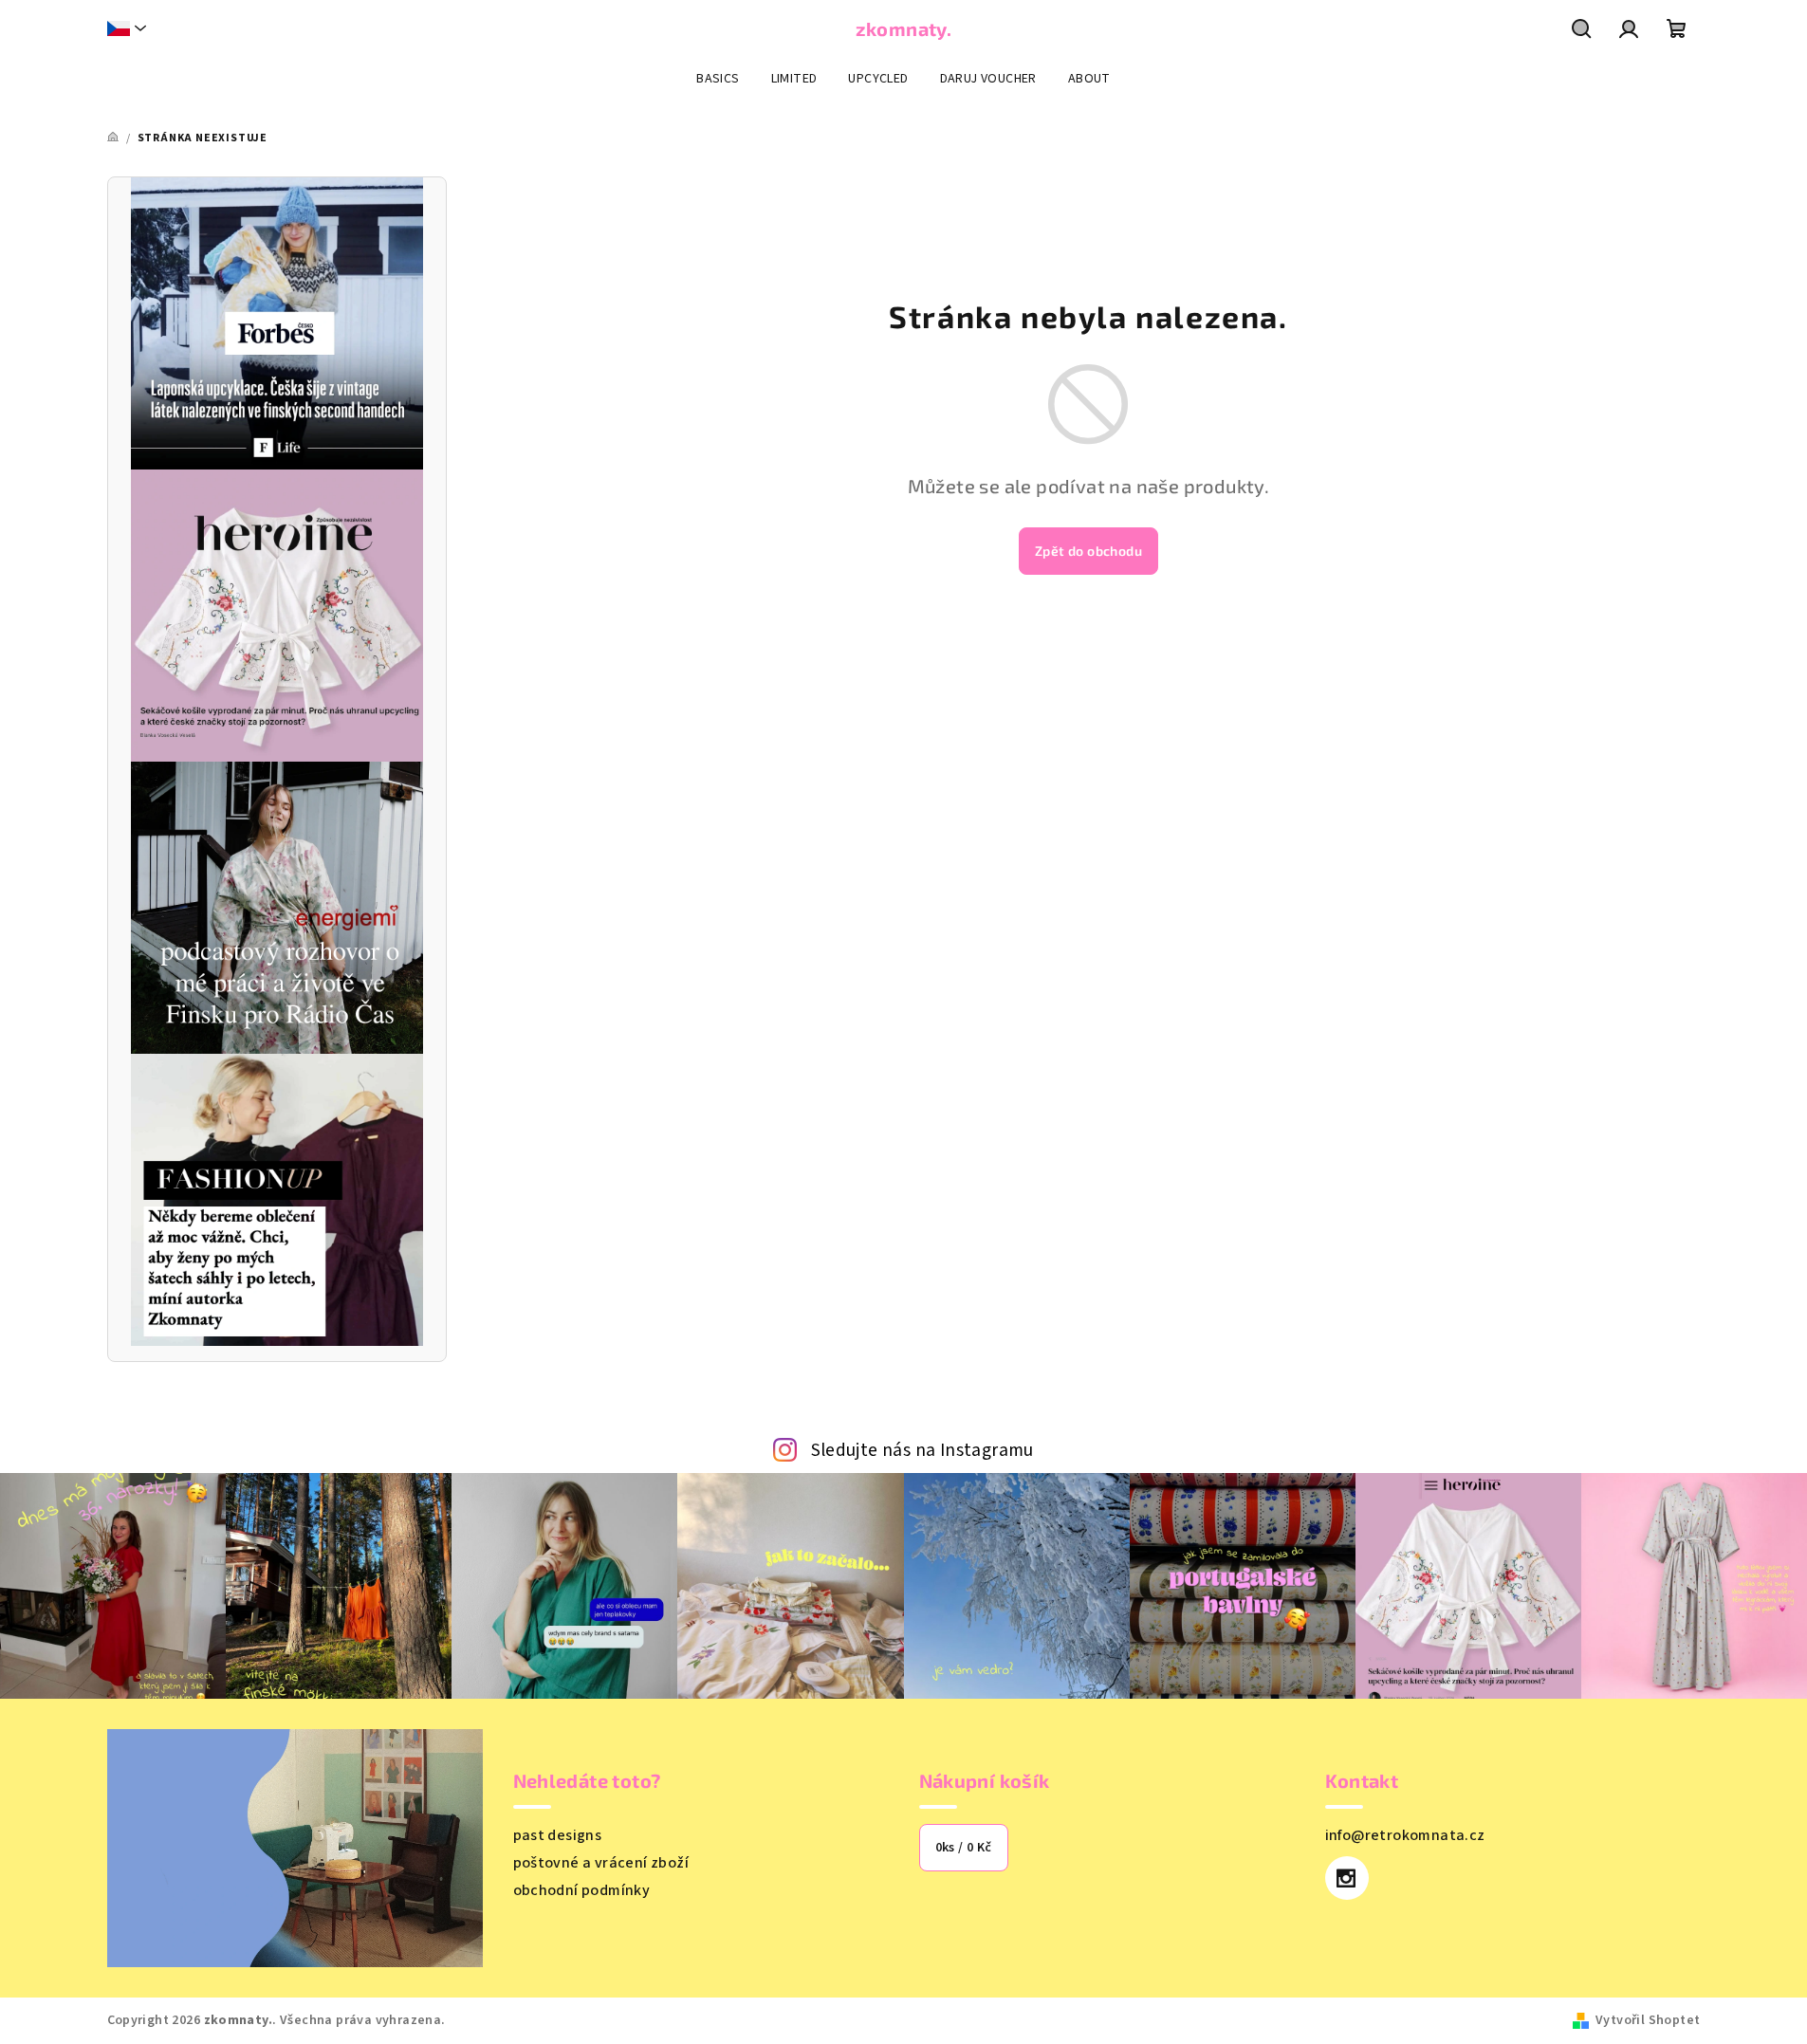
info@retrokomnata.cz (1405, 1835)
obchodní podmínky (582, 1890)
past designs (558, 1835)
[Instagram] (1347, 1878)
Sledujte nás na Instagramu (922, 1450)
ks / (964, 1848)
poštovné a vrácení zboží (601, 1863)
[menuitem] (718, 79)
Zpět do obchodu (1088, 551)
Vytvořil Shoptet (1648, 2020)
